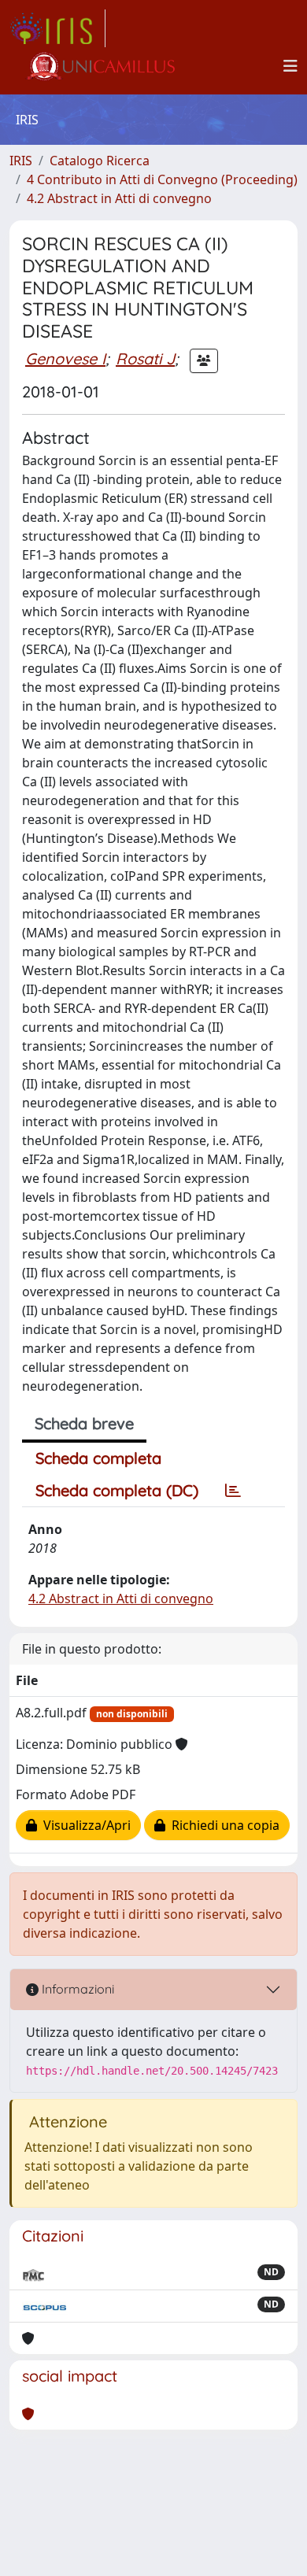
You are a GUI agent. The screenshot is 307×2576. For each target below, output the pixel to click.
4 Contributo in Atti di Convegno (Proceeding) (162, 179)
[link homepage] (57, 28)
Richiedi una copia (222, 1825)
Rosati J (145, 358)
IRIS (21, 161)
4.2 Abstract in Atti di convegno (119, 198)
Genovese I (65, 358)
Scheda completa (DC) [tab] (117, 1490)
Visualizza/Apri (84, 1825)
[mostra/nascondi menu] (290, 66)
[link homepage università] (100, 66)
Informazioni (76, 1989)
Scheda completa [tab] (98, 1458)
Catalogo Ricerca (100, 161)
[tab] (233, 1491)
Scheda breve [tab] (84, 1423)
